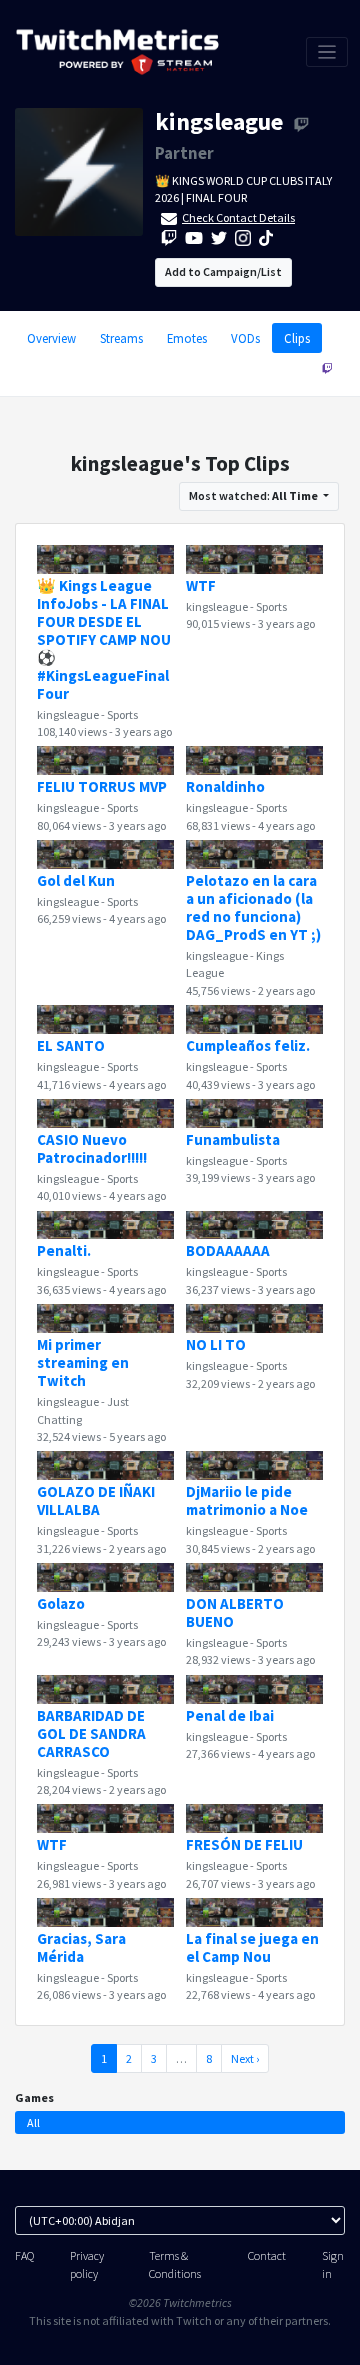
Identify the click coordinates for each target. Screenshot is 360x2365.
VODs (245, 338)
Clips (297, 338)
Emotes (187, 338)
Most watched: (253, 495)
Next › (245, 2058)
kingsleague (219, 121)
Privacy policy (87, 2264)
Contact (267, 2255)
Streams (121, 338)
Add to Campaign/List (223, 271)
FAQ (24, 2255)
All (33, 2122)
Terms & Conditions (175, 2264)
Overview (51, 338)
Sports (122, 714)
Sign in (333, 2264)
